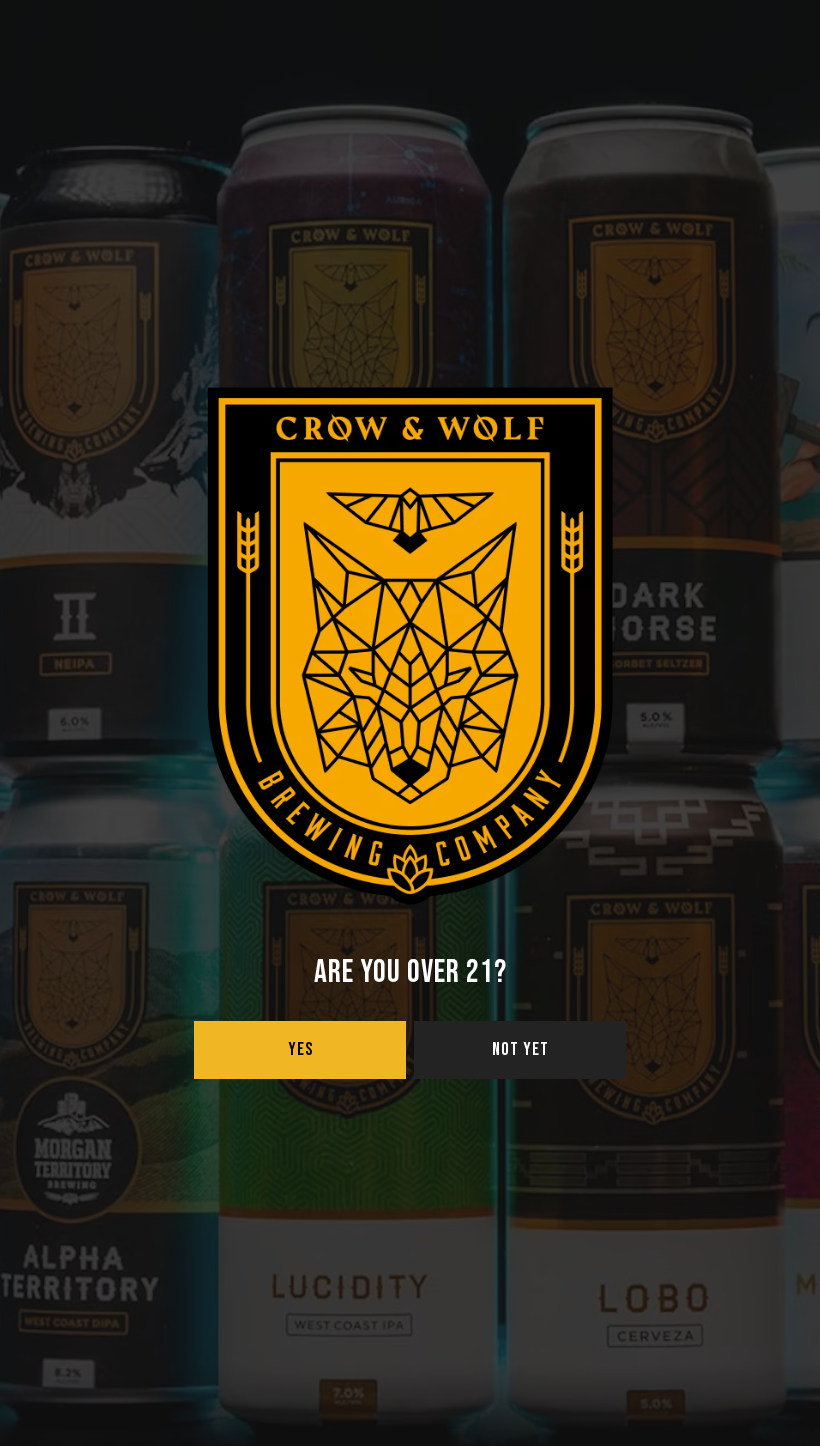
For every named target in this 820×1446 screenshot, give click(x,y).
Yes (300, 1049)
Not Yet (520, 1049)
